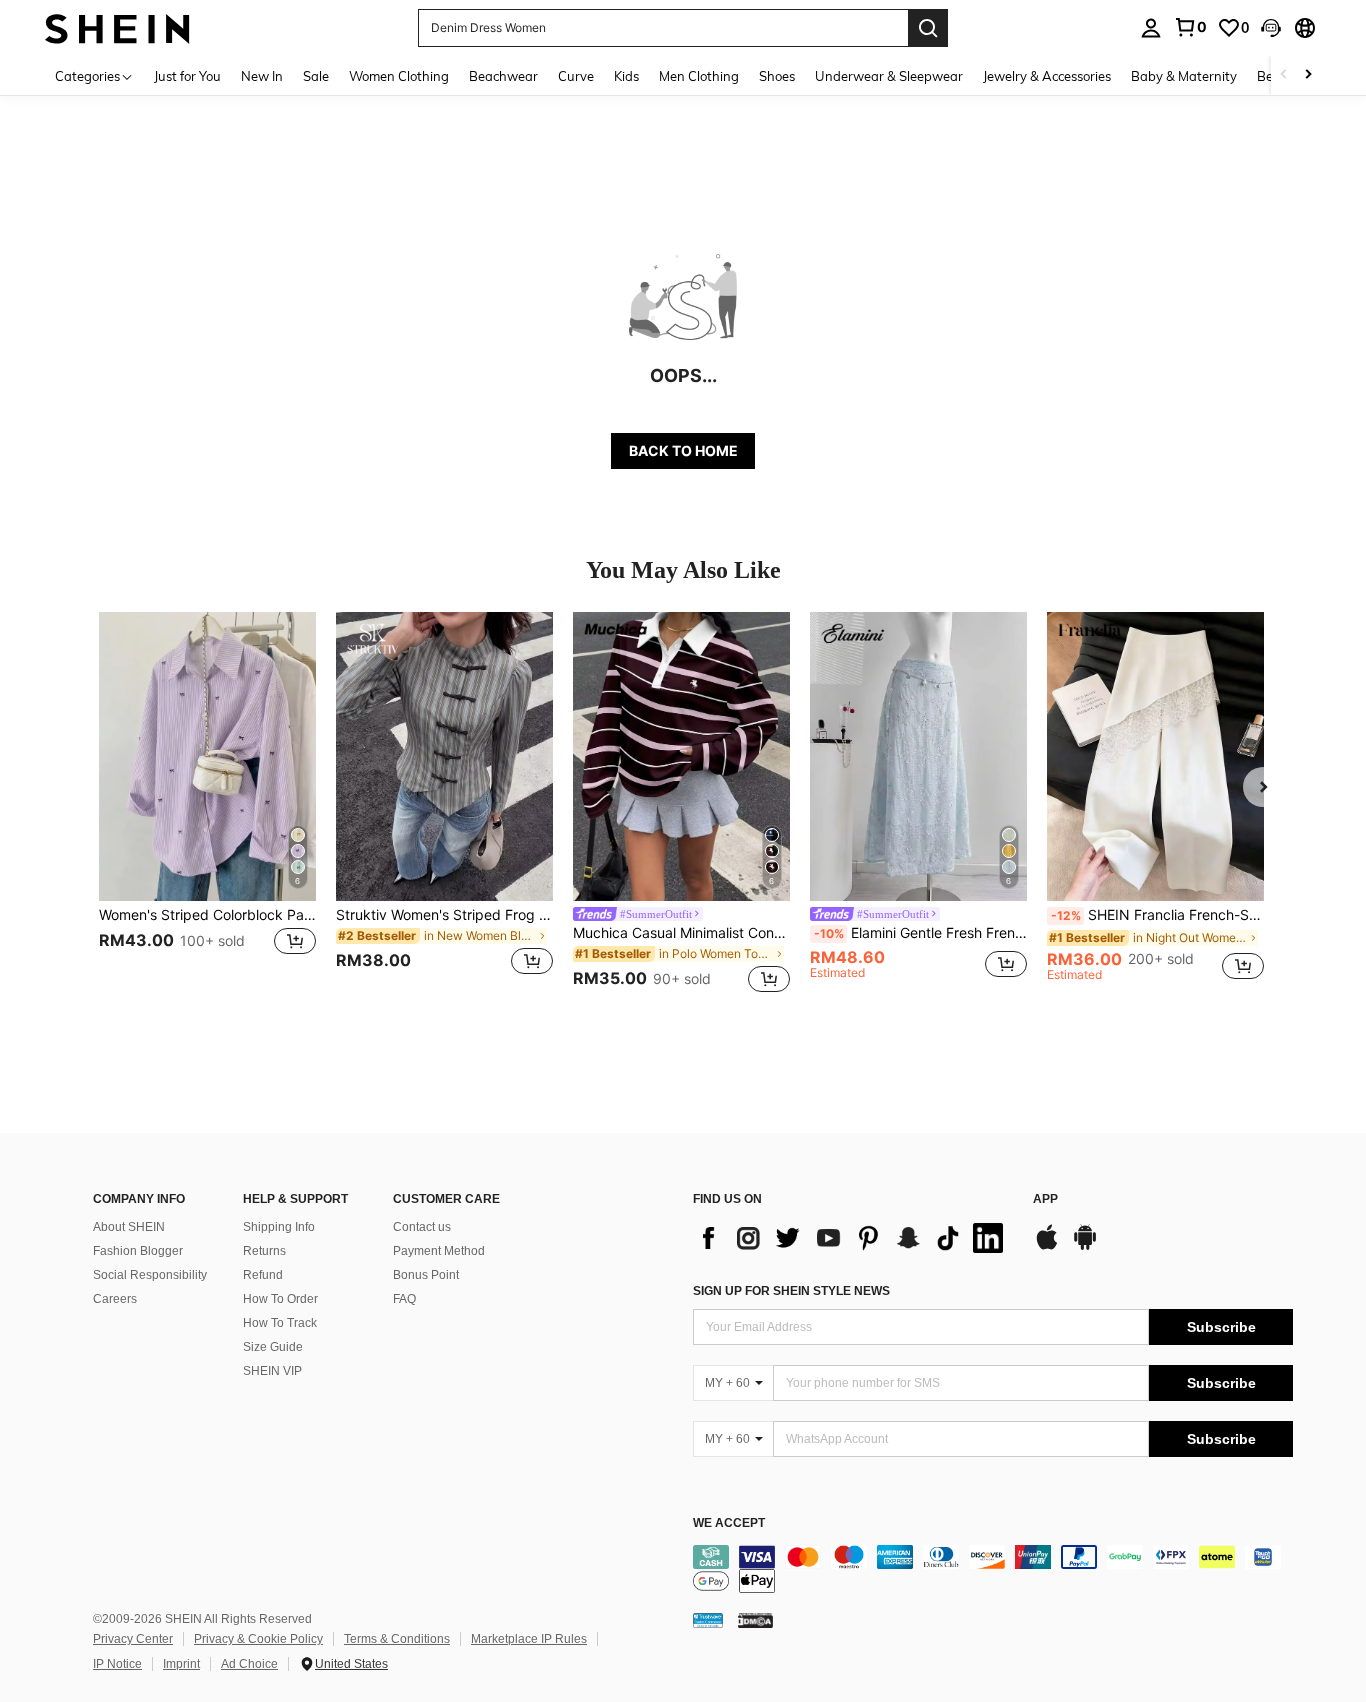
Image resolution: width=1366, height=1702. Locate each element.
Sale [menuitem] (316, 76)
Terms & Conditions (397, 1639)
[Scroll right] (1308, 75)
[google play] (1085, 1247)
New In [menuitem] (262, 76)
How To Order (280, 1299)
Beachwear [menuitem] (503, 76)
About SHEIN (129, 1227)
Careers (115, 1299)
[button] (1271, 28)
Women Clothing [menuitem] (399, 76)
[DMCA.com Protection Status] (755, 1620)
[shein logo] (117, 27)
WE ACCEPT (729, 1523)
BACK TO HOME (683, 450)
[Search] (928, 28)
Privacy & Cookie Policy (258, 1639)
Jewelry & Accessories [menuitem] (1047, 76)
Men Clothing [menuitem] (699, 76)
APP (1045, 1199)
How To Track (280, 1323)
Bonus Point (426, 1275)
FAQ (404, 1299)
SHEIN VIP (272, 1371)
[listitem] (207, 805)
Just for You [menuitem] (187, 76)
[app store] (1047, 1247)
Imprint (181, 1664)
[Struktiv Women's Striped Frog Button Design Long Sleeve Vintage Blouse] (444, 756)
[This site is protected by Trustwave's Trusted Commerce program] (708, 1620)
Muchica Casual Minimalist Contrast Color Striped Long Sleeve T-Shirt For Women (681, 933)
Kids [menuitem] (626, 76)
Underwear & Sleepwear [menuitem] (889, 76)
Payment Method (439, 1251)
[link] (1190, 27)
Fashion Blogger (138, 1251)
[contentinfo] (993, 1569)
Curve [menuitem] (576, 76)
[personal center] (1151, 28)
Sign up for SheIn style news (791, 1291)
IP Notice (117, 1664)
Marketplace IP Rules (529, 1639)
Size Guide (273, 1347)
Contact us (422, 1227)
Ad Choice (249, 1664)
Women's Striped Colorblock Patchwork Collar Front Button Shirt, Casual (207, 915)
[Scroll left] (1284, 75)
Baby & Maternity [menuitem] (1184, 76)
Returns (264, 1251)
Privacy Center (133, 1639)
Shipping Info (279, 1227)
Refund (263, 1275)
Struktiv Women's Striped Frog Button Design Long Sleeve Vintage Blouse (444, 915)
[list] (853, 1238)
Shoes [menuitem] (777, 76)
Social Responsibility (150, 1275)
